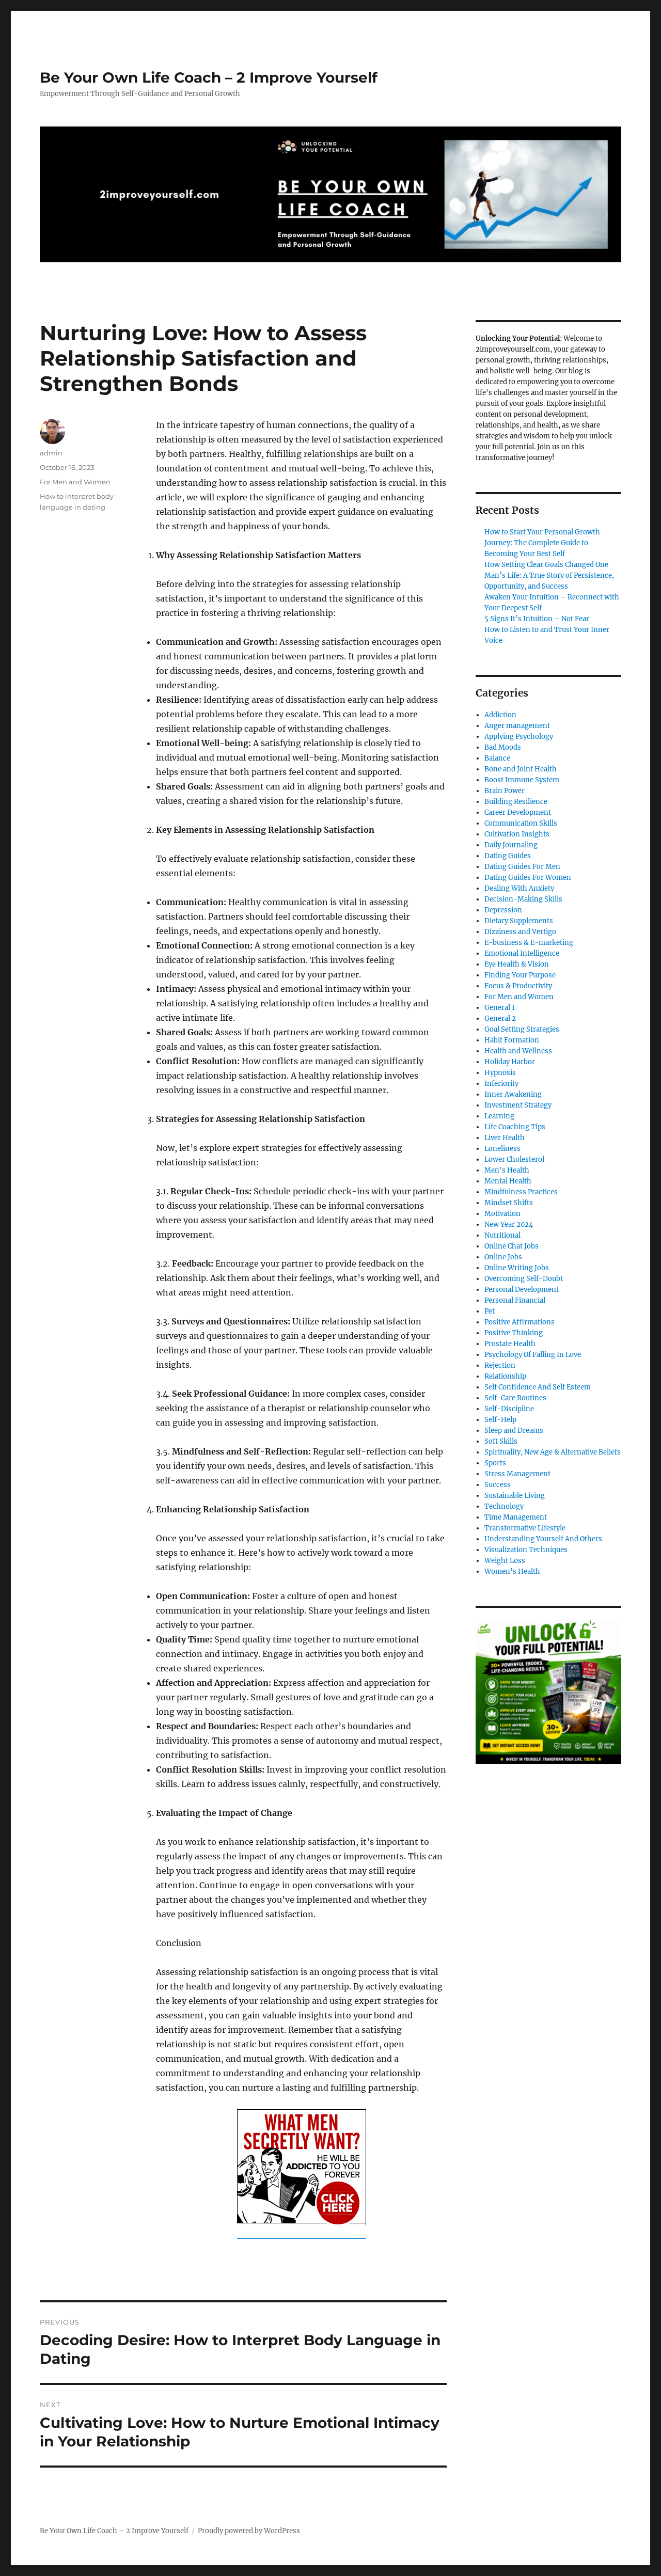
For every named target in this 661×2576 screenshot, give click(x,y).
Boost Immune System (522, 780)
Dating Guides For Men (522, 867)
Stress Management (517, 1474)
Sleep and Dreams (514, 1431)
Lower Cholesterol (514, 1159)
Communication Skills (521, 823)
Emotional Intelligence (522, 953)
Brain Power (505, 791)
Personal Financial (515, 1300)
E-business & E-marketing (529, 943)
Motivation (502, 1214)
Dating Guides (508, 856)
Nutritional (502, 1235)
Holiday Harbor (510, 1062)
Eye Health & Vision (517, 964)
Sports (495, 1463)
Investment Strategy (518, 1105)
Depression (503, 910)
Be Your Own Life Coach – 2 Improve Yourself (209, 77)
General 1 (500, 1008)
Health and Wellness (518, 1051)
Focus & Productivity (518, 986)
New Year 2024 (509, 1224)
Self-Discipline (509, 1409)
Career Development (518, 812)
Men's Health (507, 1170)
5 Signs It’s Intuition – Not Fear (537, 619)
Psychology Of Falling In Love (533, 1355)
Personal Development (522, 1290)
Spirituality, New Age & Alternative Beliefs (553, 1452)
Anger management (517, 726)
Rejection (500, 1365)
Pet (490, 1311)
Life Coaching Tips (515, 1127)
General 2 (500, 1018)
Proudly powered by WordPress (249, 2531)
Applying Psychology (519, 737)
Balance (497, 758)
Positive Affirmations (520, 1322)
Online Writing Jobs (517, 1268)
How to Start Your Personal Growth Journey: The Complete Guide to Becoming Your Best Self (542, 543)
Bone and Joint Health (521, 769)
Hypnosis (500, 1073)
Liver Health (505, 1138)
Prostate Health (510, 1344)
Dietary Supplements (519, 921)
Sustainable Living (515, 1496)
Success (498, 1485)
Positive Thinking (514, 1333)
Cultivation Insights (517, 834)
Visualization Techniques (526, 1550)
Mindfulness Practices (521, 1192)
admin (51, 453)
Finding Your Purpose (520, 975)
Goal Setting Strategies (522, 1029)
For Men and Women (75, 482)
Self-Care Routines (515, 1398)
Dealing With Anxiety (519, 888)
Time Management (516, 1517)
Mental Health (508, 1181)
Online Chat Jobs (512, 1246)
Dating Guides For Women (528, 878)
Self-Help (500, 1420)
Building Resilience (516, 802)
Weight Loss (505, 1561)
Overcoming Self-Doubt (524, 1279)
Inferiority (501, 1084)
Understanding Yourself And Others (543, 1539)
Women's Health (512, 1571)
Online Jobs (503, 1257)
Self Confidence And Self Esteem (538, 1387)
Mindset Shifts (509, 1203)
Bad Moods (503, 747)
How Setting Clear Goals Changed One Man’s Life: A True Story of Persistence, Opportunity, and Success (549, 575)
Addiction (500, 715)
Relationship (505, 1376)
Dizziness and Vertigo (520, 932)
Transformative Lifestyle (525, 1528)
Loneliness (502, 1149)
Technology (504, 1506)
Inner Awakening (513, 1094)
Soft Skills (501, 1441)
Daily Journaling (511, 845)
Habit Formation (512, 1040)
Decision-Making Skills (523, 899)
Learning (499, 1116)
